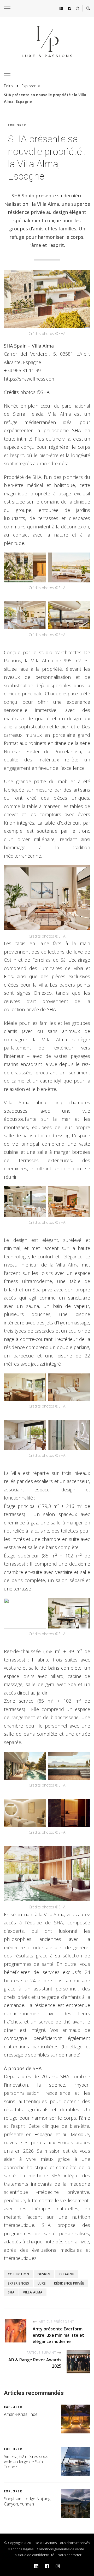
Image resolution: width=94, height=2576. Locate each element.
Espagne (66, 2274)
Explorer (17, 125)
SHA (11, 2292)
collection (19, 2274)
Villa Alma (33, 2292)
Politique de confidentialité (33, 2555)
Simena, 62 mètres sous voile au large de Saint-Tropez (26, 2462)
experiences (19, 2283)
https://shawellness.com (30, 379)
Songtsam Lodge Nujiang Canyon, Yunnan (27, 2501)
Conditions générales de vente (60, 2549)
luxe (42, 2283)
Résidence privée (69, 2283)
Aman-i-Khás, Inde (21, 2414)
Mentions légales (20, 2549)
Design (44, 2274)
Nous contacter (70, 2555)
